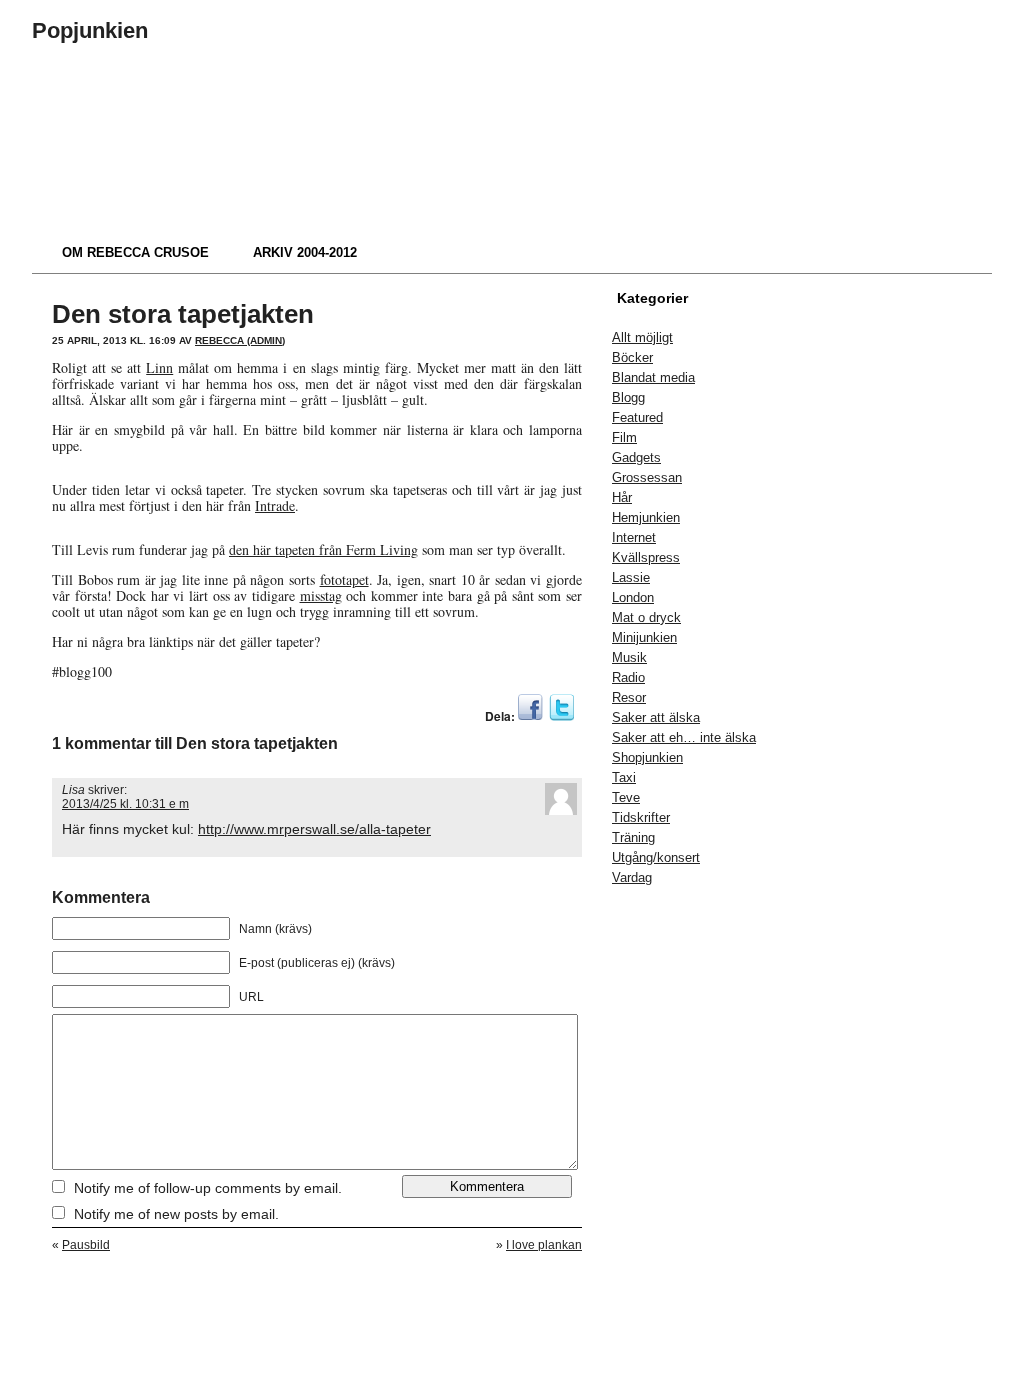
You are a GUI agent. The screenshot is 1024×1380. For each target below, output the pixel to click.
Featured (637, 417)
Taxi (624, 777)
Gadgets (636, 457)
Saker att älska (656, 717)
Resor (629, 697)
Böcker (632, 357)
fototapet (344, 579)
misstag (321, 595)
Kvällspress (646, 557)
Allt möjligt (642, 337)
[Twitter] (562, 715)
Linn (159, 367)
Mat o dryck (646, 617)
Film (624, 437)
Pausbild (86, 1245)
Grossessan (647, 477)
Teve (626, 797)
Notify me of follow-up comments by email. (208, 1188)
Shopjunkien (647, 757)
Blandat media (653, 377)
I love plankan (544, 1245)
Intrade (275, 505)
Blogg (628, 397)
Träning (633, 837)
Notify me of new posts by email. (176, 1214)
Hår (622, 497)
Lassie (631, 577)
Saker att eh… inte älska (684, 737)
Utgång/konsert (656, 857)
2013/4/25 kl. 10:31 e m (125, 804)
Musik (629, 657)
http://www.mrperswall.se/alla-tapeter (314, 829)
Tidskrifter (641, 817)
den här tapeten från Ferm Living (323, 549)
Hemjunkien (646, 517)
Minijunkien (644, 637)
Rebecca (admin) (240, 340)
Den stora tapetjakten (183, 314)
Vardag (632, 877)
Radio (628, 677)
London (633, 597)
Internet (634, 537)
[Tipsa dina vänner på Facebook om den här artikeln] (530, 715)
